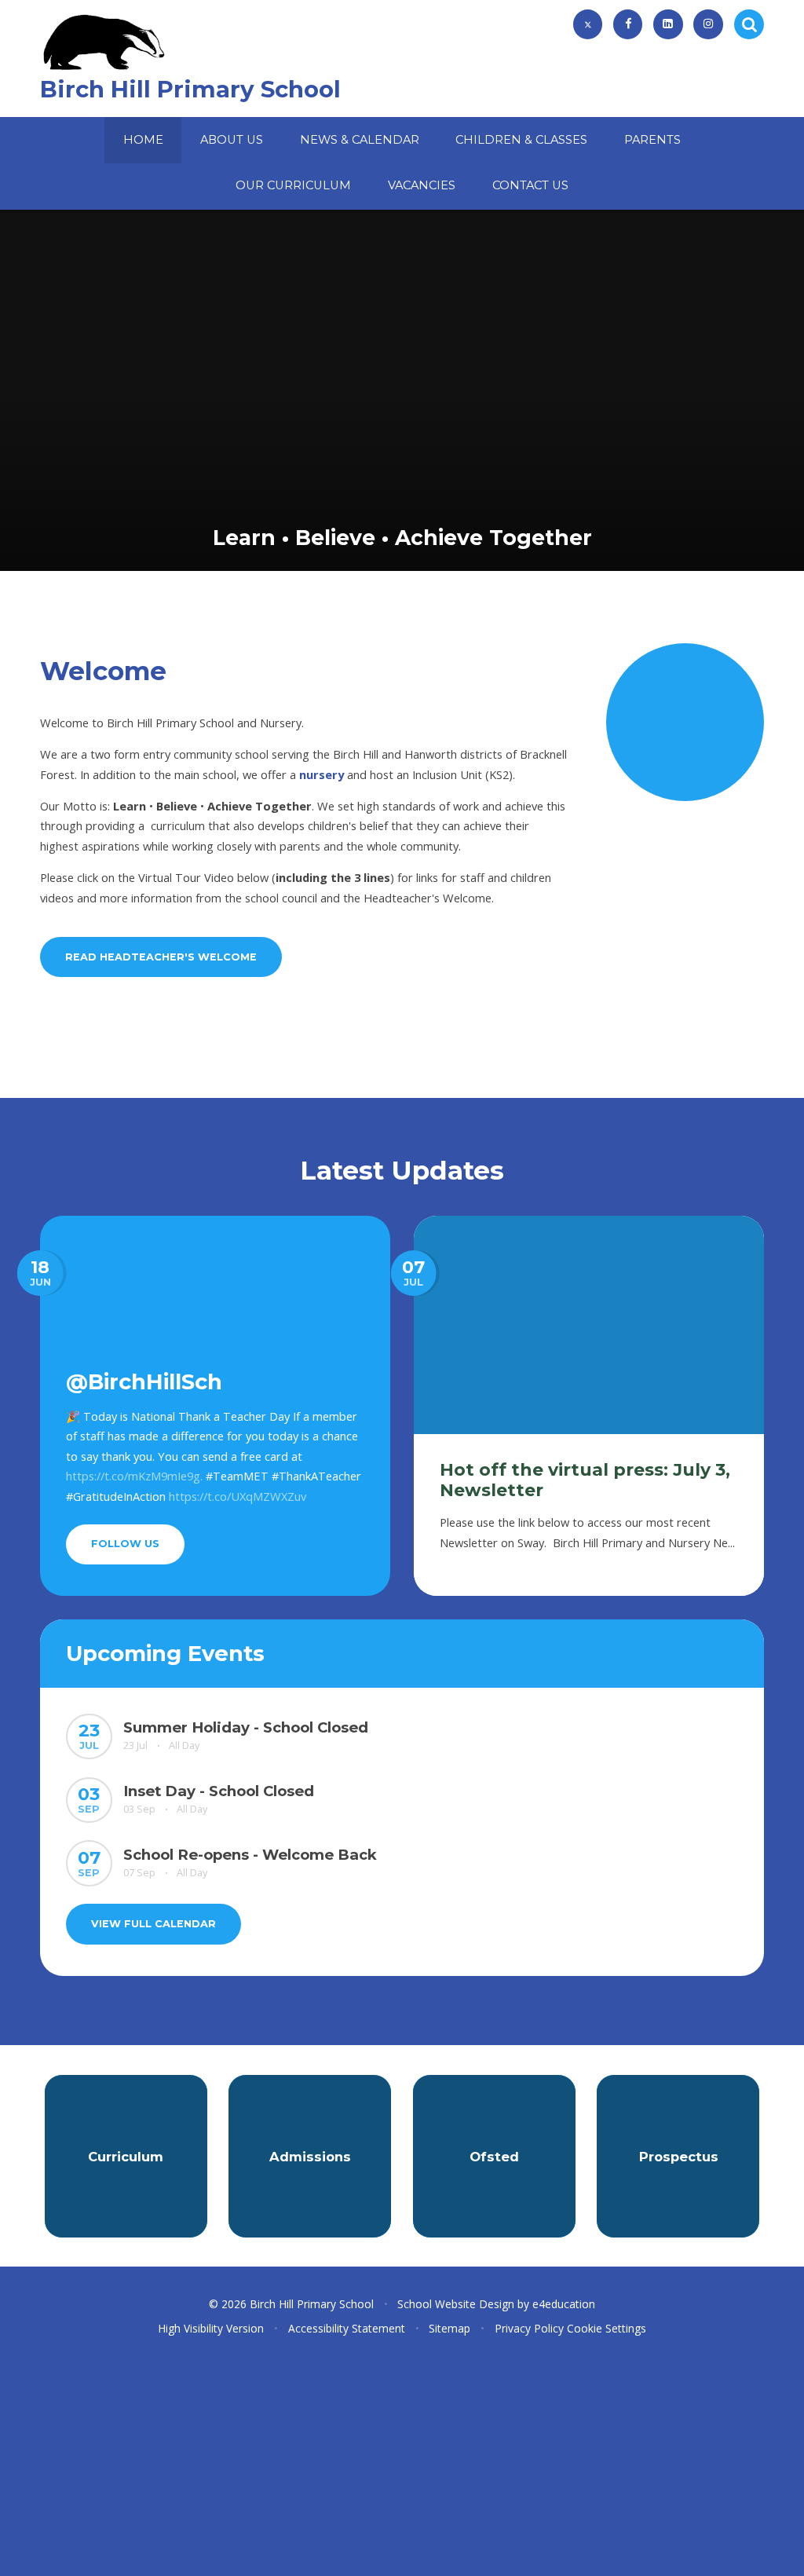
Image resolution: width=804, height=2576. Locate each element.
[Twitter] (588, 24)
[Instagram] (708, 24)
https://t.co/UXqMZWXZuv (238, 1496)
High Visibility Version (211, 2328)
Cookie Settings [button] (607, 2328)
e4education (564, 2304)
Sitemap (450, 2328)
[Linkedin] (668, 24)
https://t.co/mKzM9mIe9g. (134, 1476)
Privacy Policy (529, 2328)
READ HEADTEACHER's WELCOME (161, 957)
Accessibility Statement (347, 2328)
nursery (322, 774)
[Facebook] (628, 24)
